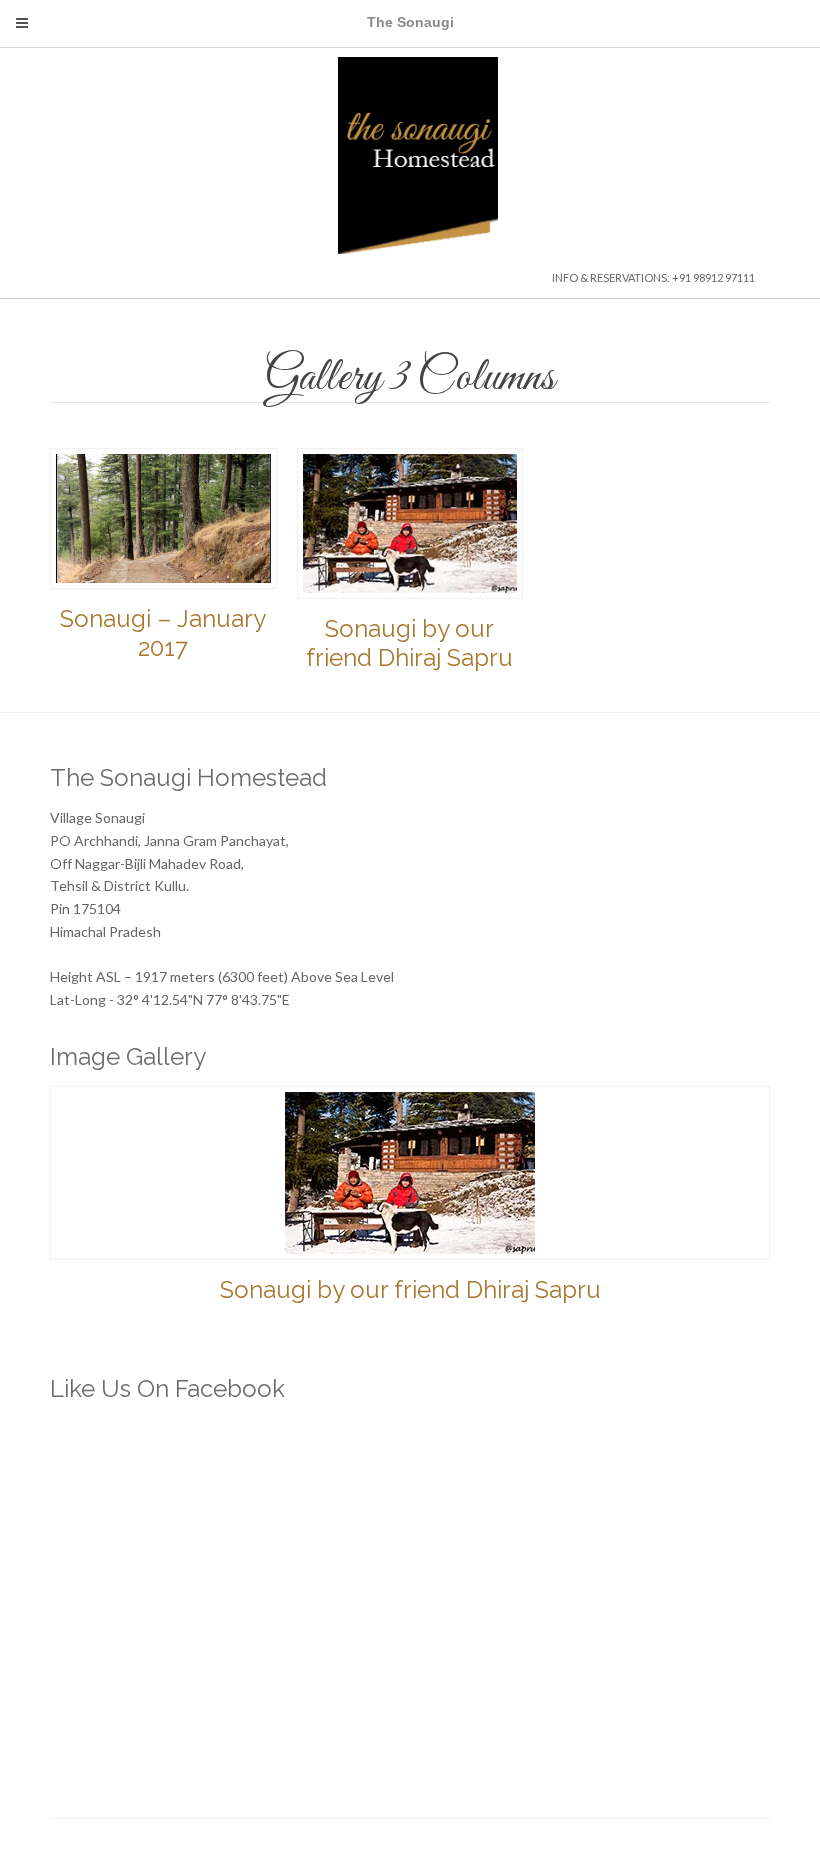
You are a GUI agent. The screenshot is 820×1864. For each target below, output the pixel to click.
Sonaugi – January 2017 (163, 633)
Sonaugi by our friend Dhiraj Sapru (409, 643)
